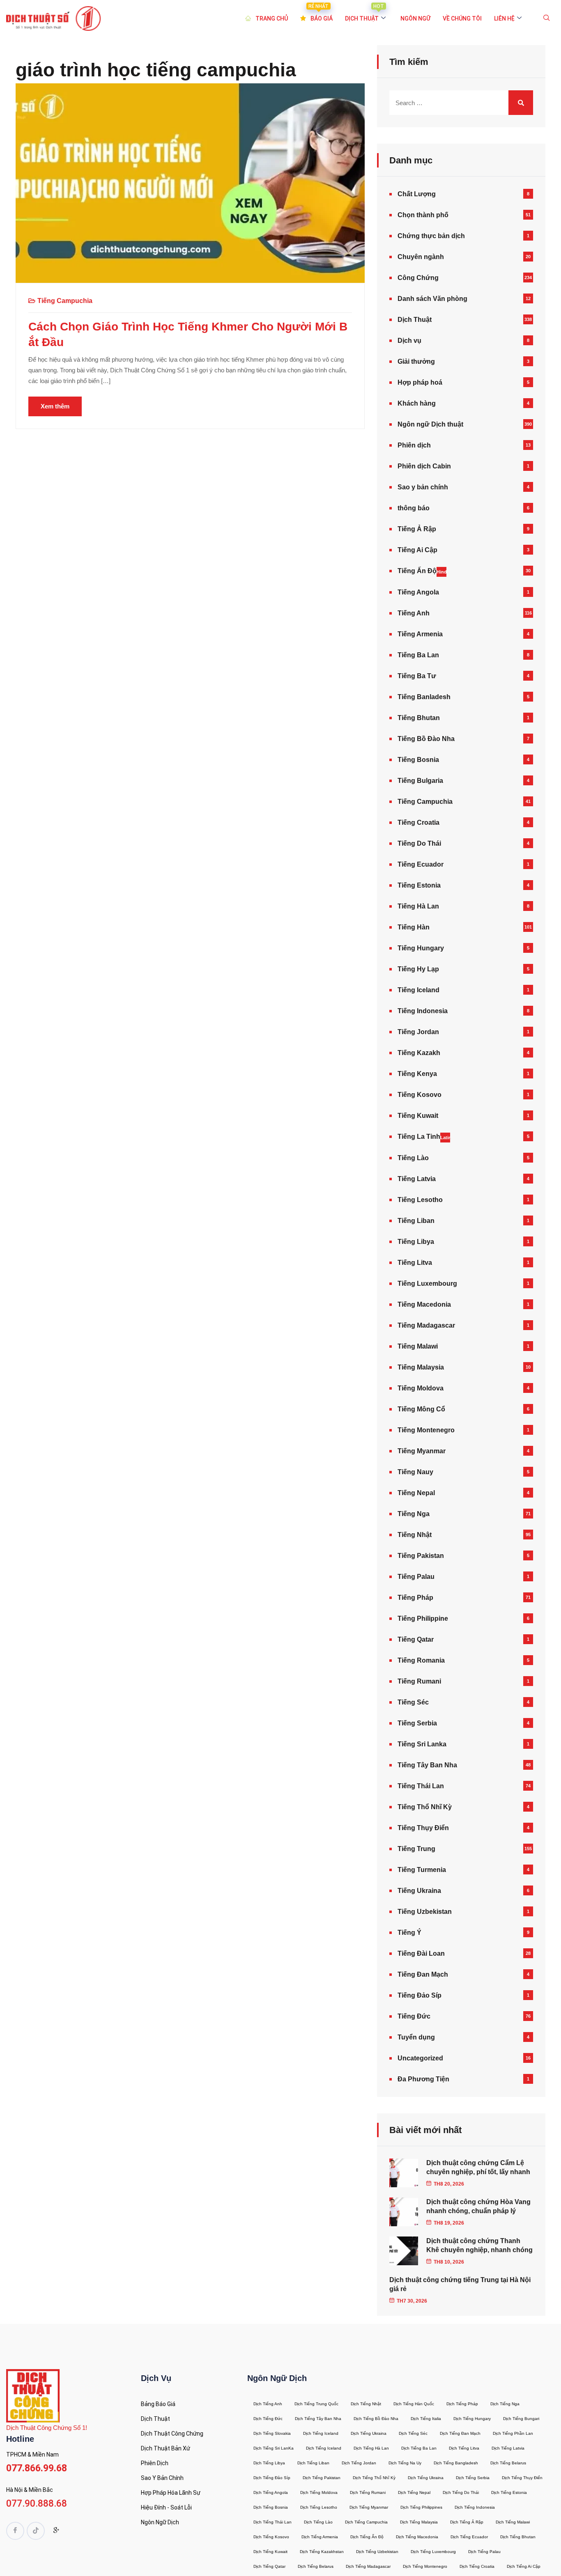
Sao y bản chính (423, 487)
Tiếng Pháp (415, 1598)
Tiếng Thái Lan (421, 1786)
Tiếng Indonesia (423, 1011)
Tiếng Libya (416, 1242)
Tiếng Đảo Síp (420, 1995)
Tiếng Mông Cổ (421, 1409)
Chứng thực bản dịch (431, 236)
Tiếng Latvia (417, 1179)
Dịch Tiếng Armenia (320, 2537)
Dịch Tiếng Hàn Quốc (414, 2404)
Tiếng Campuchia (65, 301)
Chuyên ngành (421, 257)
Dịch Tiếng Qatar (269, 2566)
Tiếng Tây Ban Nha (427, 1765)
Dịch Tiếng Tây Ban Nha (318, 2419)
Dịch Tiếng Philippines (421, 2507)
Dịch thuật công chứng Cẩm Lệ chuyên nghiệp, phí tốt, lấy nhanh (478, 2167)
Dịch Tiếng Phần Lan (513, 2433)
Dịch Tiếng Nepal (414, 2492)
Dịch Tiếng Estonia (509, 2492)
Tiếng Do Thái (419, 843)
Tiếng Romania (421, 1660)
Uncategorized (420, 2058)
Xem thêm (55, 406)
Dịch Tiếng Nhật (366, 2404)
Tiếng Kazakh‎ (419, 1053)
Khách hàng (417, 403)
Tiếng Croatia (418, 822)
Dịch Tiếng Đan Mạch (460, 2433)
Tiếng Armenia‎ (420, 634)
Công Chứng (418, 278)
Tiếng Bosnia (418, 760)
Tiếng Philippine (423, 1618)
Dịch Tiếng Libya (269, 2463)
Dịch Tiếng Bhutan (518, 2537)
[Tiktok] (36, 2531)
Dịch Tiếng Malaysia (419, 2522)
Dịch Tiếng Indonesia (475, 2507)
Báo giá (321, 14)
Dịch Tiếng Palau (484, 2552)
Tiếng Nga (414, 1514)
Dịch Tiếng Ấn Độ (367, 2537)
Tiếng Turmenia (422, 1870)
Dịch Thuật (415, 320)
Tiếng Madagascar (426, 1325)
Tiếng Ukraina (419, 1891)
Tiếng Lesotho (420, 1200)
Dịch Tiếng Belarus (508, 2463)
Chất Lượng (417, 194)
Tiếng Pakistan (421, 1556)
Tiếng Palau (416, 1577)
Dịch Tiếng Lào (318, 2522)
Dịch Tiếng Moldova (319, 2492)
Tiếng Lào (413, 1158)
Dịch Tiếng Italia (426, 2419)
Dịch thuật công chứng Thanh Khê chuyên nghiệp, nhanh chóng (479, 2245)
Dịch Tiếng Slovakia (272, 2433)
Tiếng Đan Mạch (423, 1974)
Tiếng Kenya (417, 1074)
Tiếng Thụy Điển (423, 1828)
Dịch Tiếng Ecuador (469, 2537)
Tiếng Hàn (414, 927)
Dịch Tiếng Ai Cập (524, 2566)
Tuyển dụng (416, 2037)
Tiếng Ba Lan (418, 655)
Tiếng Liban (416, 1221)
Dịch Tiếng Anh (268, 2404)
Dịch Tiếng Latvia (508, 2448)
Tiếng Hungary (421, 948)
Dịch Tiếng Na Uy (405, 2463)
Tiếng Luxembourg (427, 1283)
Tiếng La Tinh (424, 1137)
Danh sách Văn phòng (432, 299)
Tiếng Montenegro (426, 1430)
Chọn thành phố (423, 215)
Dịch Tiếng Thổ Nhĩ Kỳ (374, 2478)
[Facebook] (15, 2531)
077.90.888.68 (37, 2504)
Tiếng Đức (414, 2016)
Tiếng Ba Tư (417, 676)
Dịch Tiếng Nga (505, 2404)
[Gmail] (56, 2532)
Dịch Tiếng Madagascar (368, 2566)
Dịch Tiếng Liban (313, 2463)
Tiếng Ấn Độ (422, 571)
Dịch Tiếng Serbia (473, 2478)
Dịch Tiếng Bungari (521, 2419)
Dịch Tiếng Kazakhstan (322, 2552)
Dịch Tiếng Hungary (472, 2419)
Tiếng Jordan (418, 1032)
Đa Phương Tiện (423, 2079)
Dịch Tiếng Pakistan (322, 2478)
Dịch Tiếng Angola (271, 2492)
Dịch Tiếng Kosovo (271, 2537)
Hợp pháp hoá (420, 382)
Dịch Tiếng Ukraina (369, 2433)
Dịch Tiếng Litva (464, 2448)
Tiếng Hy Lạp (418, 969)
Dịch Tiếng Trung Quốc (316, 2404)
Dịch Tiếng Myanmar (369, 2507)
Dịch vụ (409, 341)
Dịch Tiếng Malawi (513, 2522)
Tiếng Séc (413, 1702)
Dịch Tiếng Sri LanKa (274, 2448)
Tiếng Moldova (421, 1388)
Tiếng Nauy (415, 1472)
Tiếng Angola (418, 592)
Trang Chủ (272, 18)
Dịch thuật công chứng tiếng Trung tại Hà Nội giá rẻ (460, 2284)
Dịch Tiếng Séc (413, 2433)
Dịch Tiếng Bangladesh (456, 2463)
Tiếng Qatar (416, 1639)
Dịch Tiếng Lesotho (319, 2507)
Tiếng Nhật (415, 1535)
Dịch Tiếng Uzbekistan (377, 2552)
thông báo (414, 508)
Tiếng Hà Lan (418, 906)
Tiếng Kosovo (420, 1095)
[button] (547, 18)
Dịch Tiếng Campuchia (366, 2522)
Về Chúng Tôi (462, 18)
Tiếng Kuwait (418, 1116)
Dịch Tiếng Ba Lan (419, 2448)
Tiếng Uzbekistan (425, 1912)
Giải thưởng (416, 361)
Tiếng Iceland (418, 990)
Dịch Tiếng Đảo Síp (272, 2478)
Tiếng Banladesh (424, 697)
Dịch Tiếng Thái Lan (272, 2522)
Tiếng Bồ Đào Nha (426, 739)
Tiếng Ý (409, 1933)
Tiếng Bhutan (419, 718)
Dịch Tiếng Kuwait (270, 2552)
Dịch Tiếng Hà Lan (371, 2448)
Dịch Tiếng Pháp (462, 2404)
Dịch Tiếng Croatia (477, 2566)
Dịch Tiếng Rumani (368, 2492)
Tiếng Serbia (417, 1723)
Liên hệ (504, 18)
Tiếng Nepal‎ (416, 1493)
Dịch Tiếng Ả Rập (467, 2522)
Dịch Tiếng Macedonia (417, 2537)
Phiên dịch (414, 445)
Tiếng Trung (416, 1849)
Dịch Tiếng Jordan (359, 2463)
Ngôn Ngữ (415, 18)
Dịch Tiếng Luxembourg (433, 2552)
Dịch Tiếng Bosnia (271, 2507)
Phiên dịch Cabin (424, 466)
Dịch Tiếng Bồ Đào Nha (376, 2419)
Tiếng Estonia (419, 885)
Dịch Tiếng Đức (268, 2419)
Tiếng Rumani (419, 1681)
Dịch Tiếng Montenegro (425, 2566)
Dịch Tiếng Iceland (321, 2433)
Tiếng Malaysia (421, 1367)
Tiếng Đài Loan (421, 1953)
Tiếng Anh (414, 613)
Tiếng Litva (415, 1263)
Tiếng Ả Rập (417, 529)
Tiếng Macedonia (424, 1304)
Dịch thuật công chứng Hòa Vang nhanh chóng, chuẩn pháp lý (478, 2206)
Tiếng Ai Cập (417, 550)
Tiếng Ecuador (421, 864)
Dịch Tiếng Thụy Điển (522, 2478)
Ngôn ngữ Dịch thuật (430, 424)
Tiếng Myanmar (422, 1451)
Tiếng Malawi (418, 1346)
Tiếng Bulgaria (420, 781)
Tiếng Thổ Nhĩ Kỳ (425, 1807)
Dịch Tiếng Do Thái (461, 2492)
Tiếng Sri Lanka (422, 1744)
